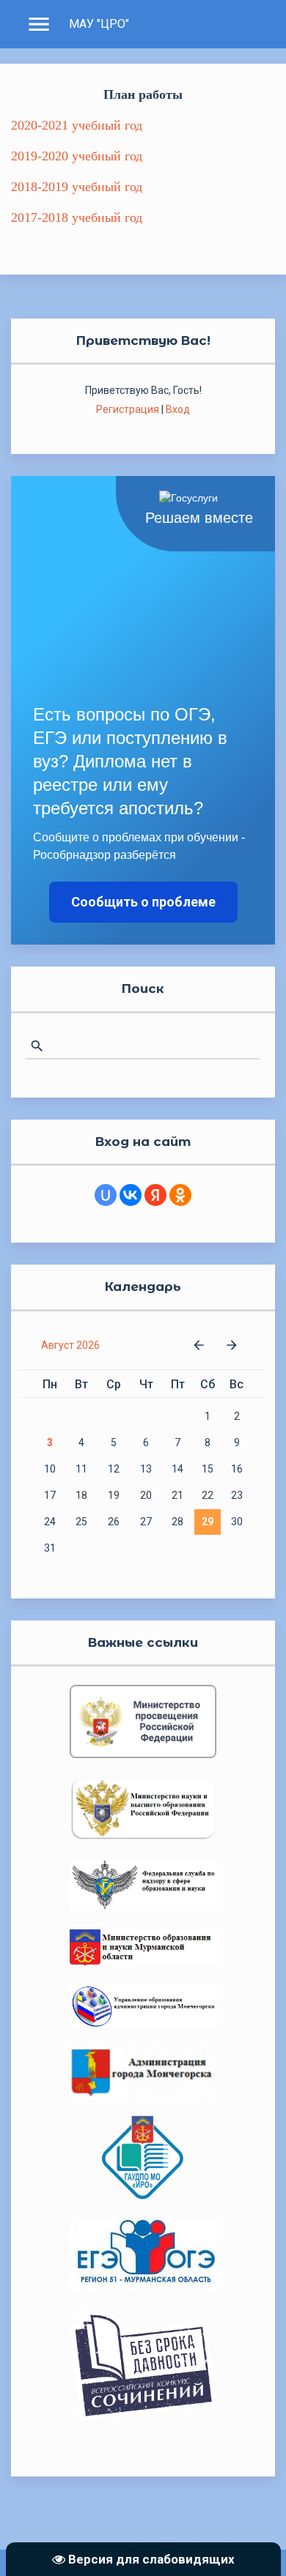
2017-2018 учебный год (77, 217)
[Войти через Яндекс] (155, 1195)
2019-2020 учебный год (77, 156)
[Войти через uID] (106, 1195)
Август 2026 (70, 1345)
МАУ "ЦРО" (99, 24)
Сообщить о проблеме (143, 902)
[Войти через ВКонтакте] (131, 1195)
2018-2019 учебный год (77, 187)
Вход (178, 409)
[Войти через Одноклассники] (180, 1195)
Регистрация (128, 409)
